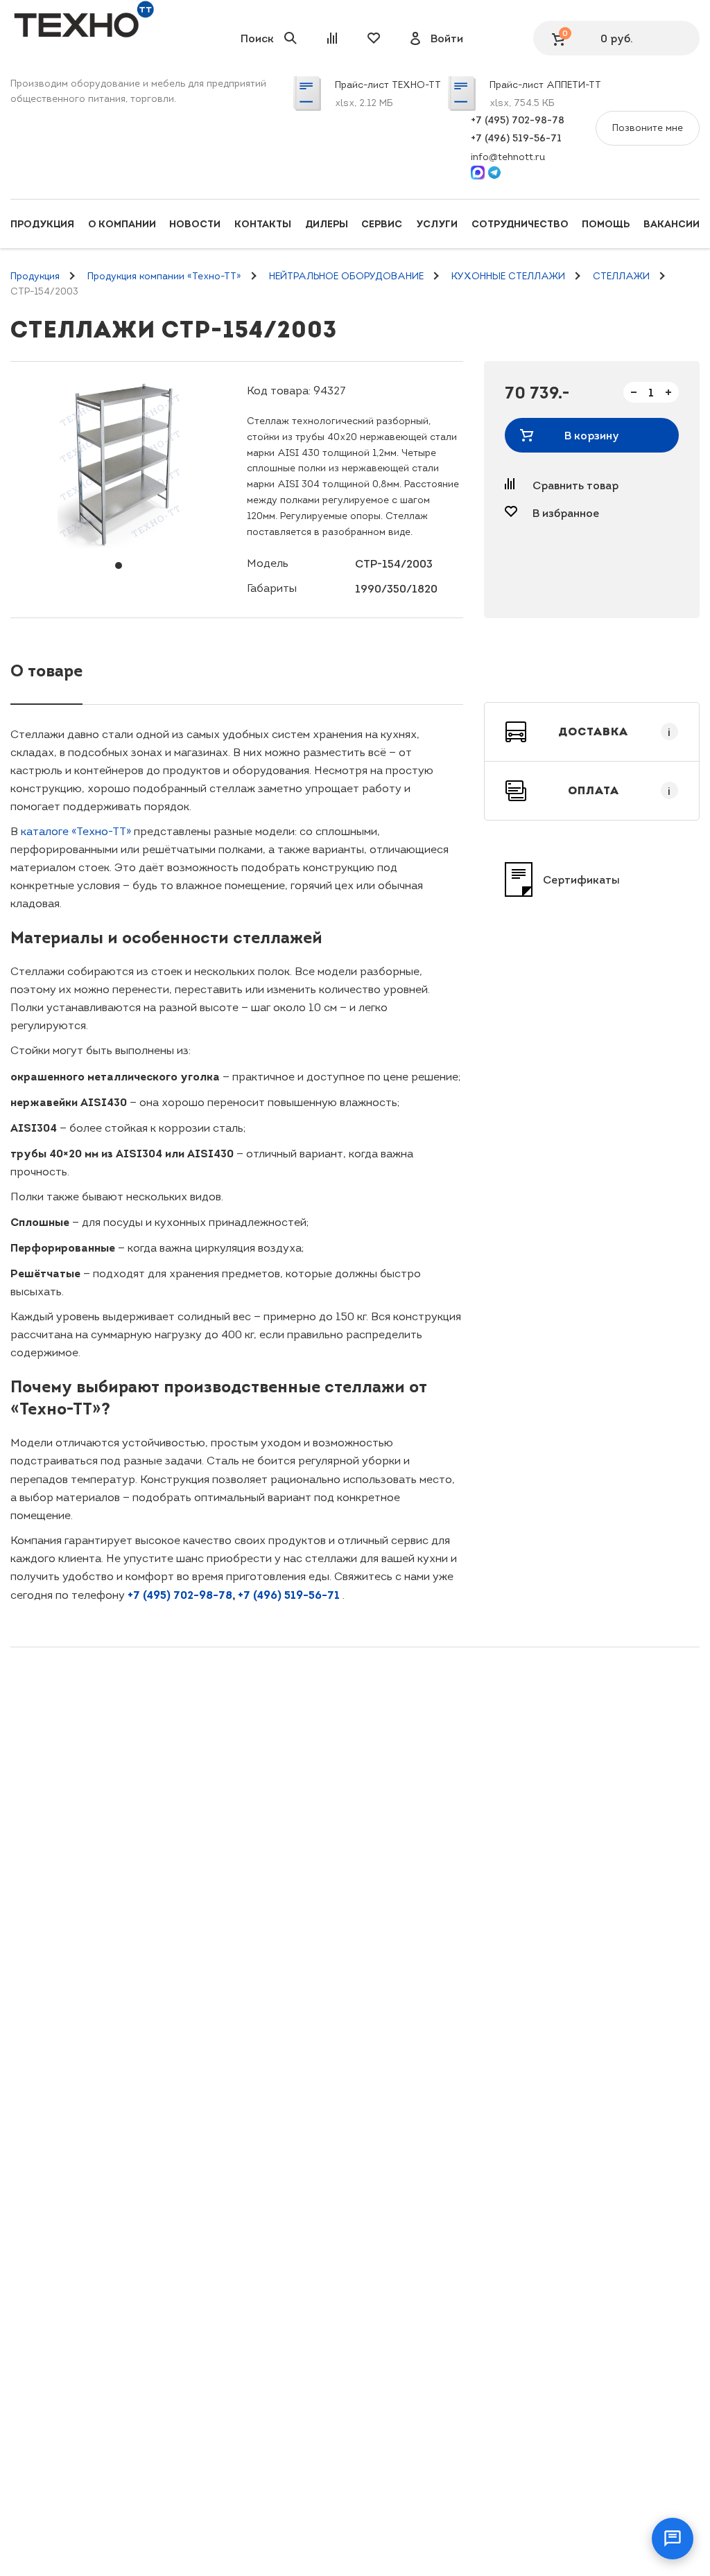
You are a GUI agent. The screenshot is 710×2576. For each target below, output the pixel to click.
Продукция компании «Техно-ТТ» (164, 276)
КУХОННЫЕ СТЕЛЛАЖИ (508, 276)
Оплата (620, 791)
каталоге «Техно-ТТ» (76, 831)
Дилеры (327, 224)
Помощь (606, 224)
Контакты (263, 224)
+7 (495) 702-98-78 (518, 120)
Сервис (382, 224)
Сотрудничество (520, 224)
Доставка (615, 732)
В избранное (566, 513)
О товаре (46, 671)
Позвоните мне (648, 128)
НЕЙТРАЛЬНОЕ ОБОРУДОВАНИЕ (346, 276)
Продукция (42, 224)
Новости (195, 224)
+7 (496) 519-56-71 (516, 138)
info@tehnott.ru (508, 157)
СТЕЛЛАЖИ (621, 276)
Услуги (437, 224)
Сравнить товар (575, 485)
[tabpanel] (119, 465)
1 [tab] (119, 566)
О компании (122, 224)
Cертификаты (581, 879)
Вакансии (672, 224)
